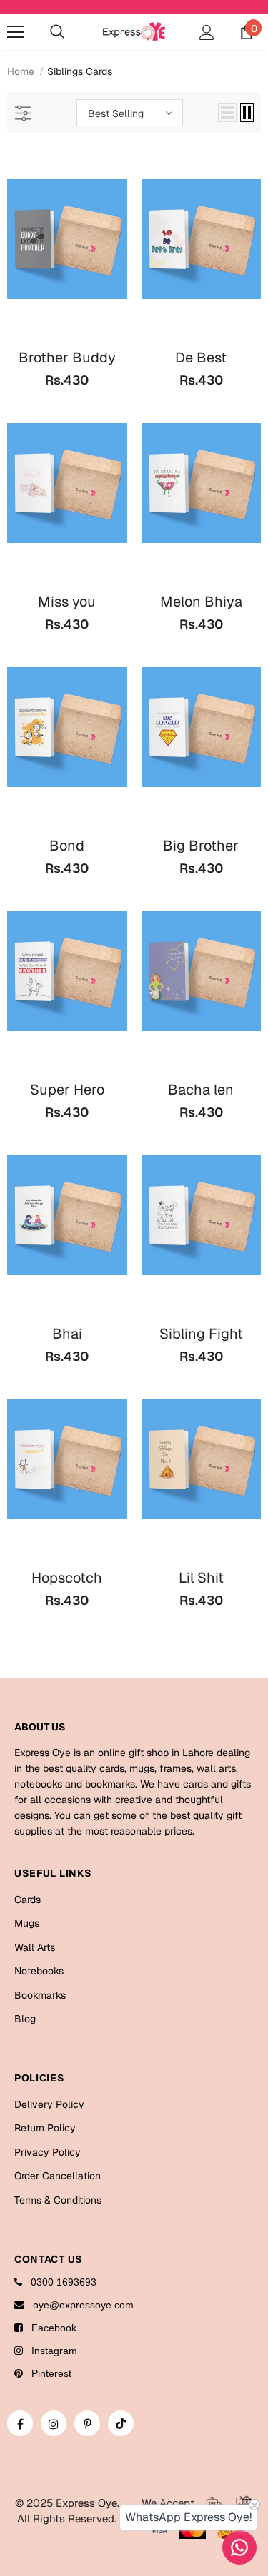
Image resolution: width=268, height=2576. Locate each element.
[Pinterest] (87, 2423)
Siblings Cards (80, 71)
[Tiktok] (121, 2423)
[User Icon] (207, 32)
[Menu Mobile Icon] (16, 32)
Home (21, 71)
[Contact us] (239, 2547)
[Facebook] (20, 2423)
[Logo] (134, 31)
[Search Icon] (57, 32)
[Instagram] (54, 2423)
